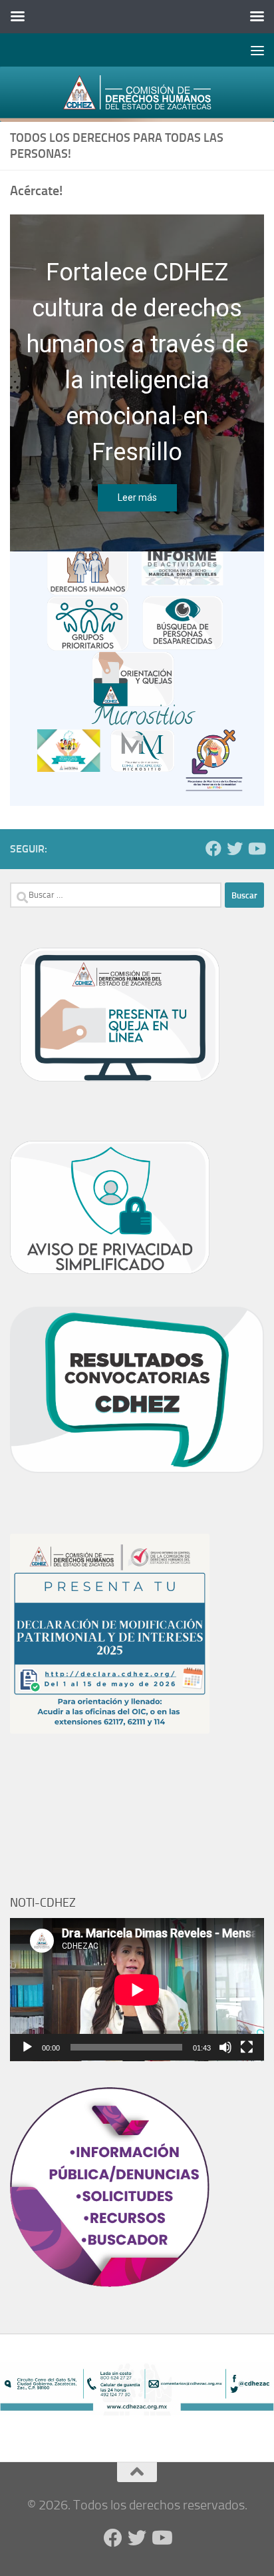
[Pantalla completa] (247, 2047)
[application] (137, 1990)
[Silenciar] (225, 2047)
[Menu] (257, 50)
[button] (137, 679)
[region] (137, 679)
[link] (137, 94)
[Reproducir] (27, 2047)
